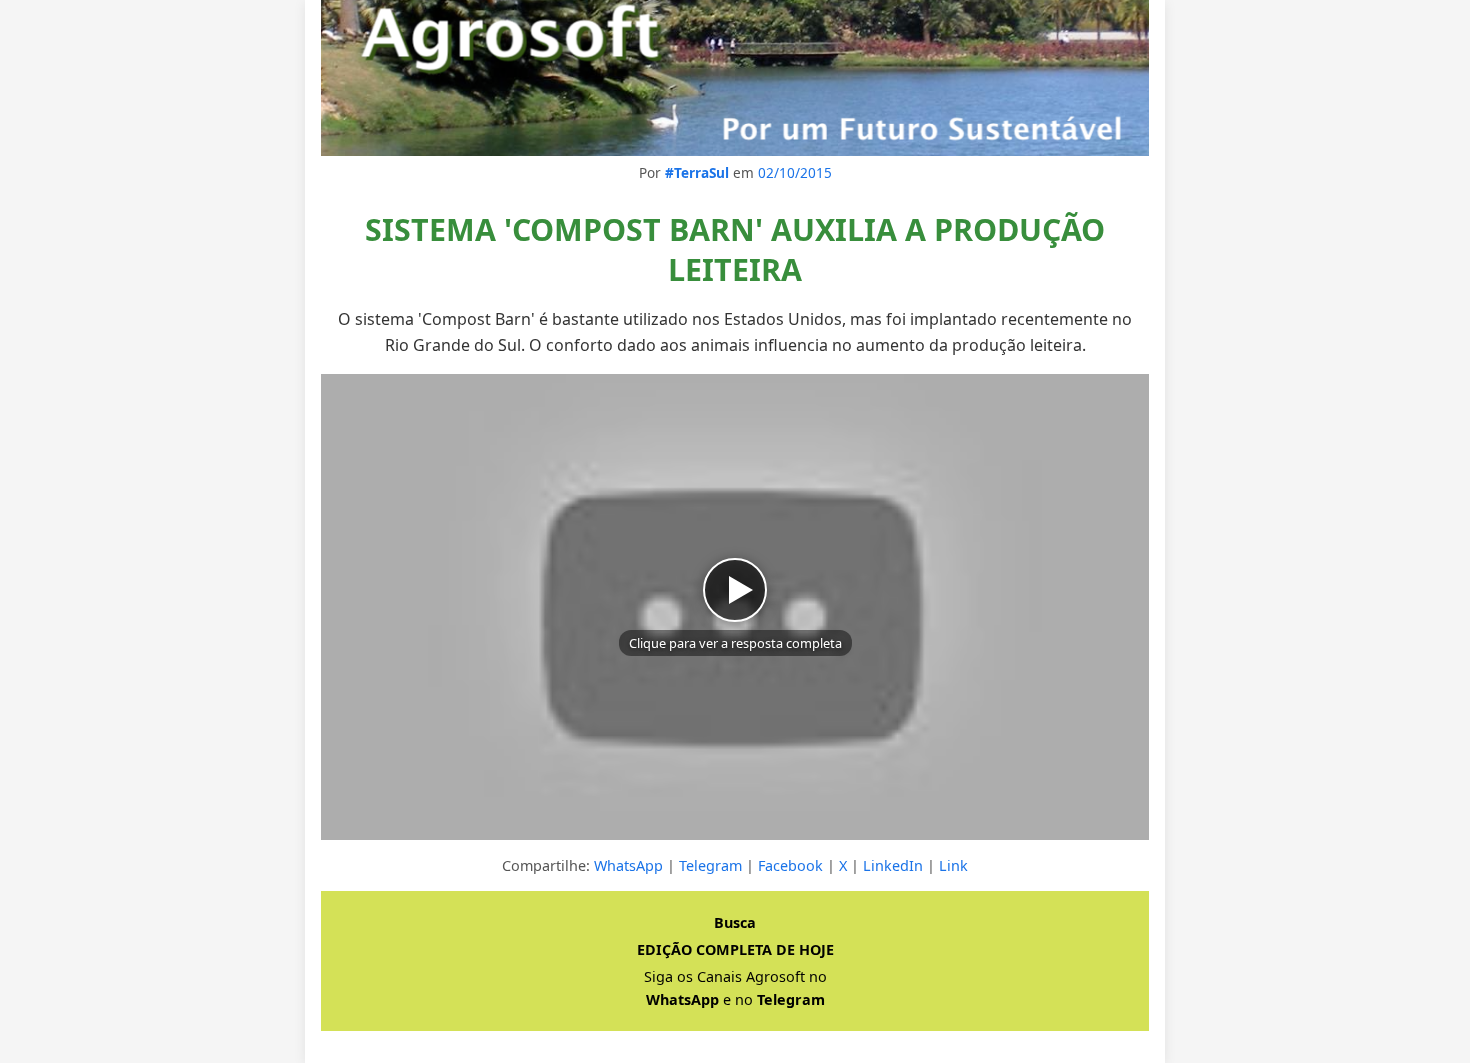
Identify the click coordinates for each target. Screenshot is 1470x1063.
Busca (735, 922)
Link (953, 865)
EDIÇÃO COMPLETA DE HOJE (735, 949)
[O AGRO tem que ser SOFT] (735, 78)
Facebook (790, 865)
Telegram (710, 865)
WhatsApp (628, 865)
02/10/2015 (795, 172)
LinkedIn (893, 865)
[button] (735, 607)
